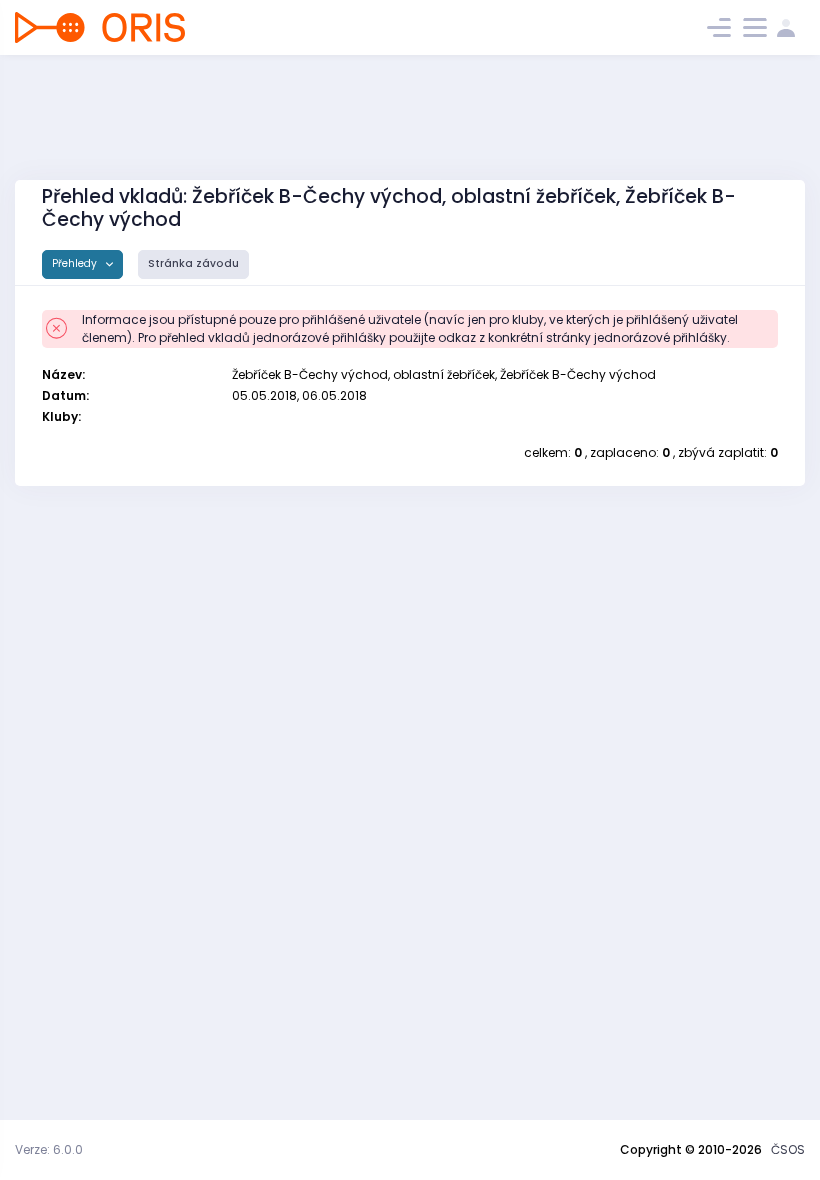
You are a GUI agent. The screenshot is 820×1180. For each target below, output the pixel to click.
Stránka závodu (193, 263)
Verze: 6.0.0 (49, 1149)
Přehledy (76, 263)
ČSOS (788, 1149)
